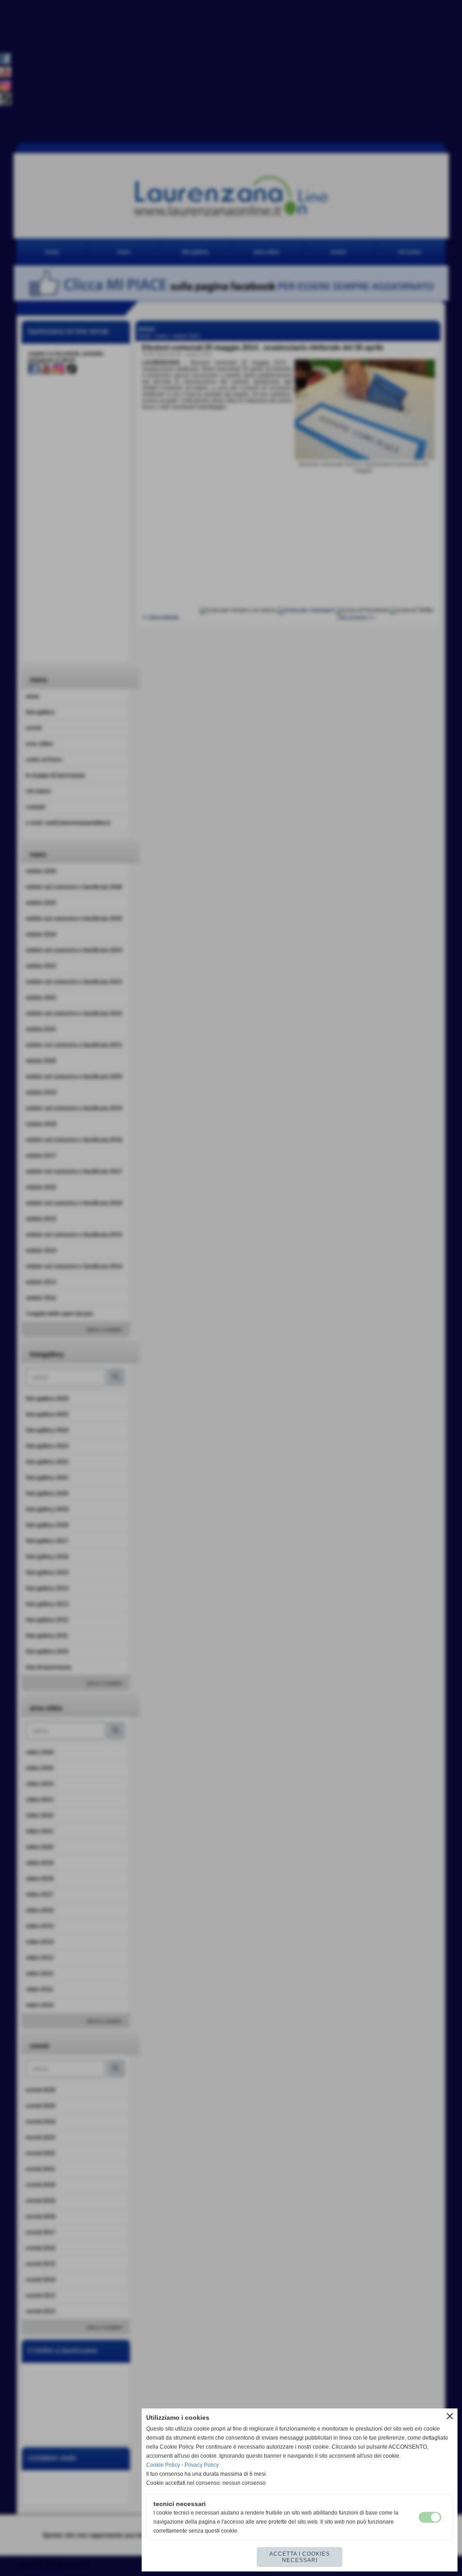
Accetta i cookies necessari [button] (300, 2557)
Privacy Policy (202, 2465)
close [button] (450, 2416)
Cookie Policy (163, 2465)
